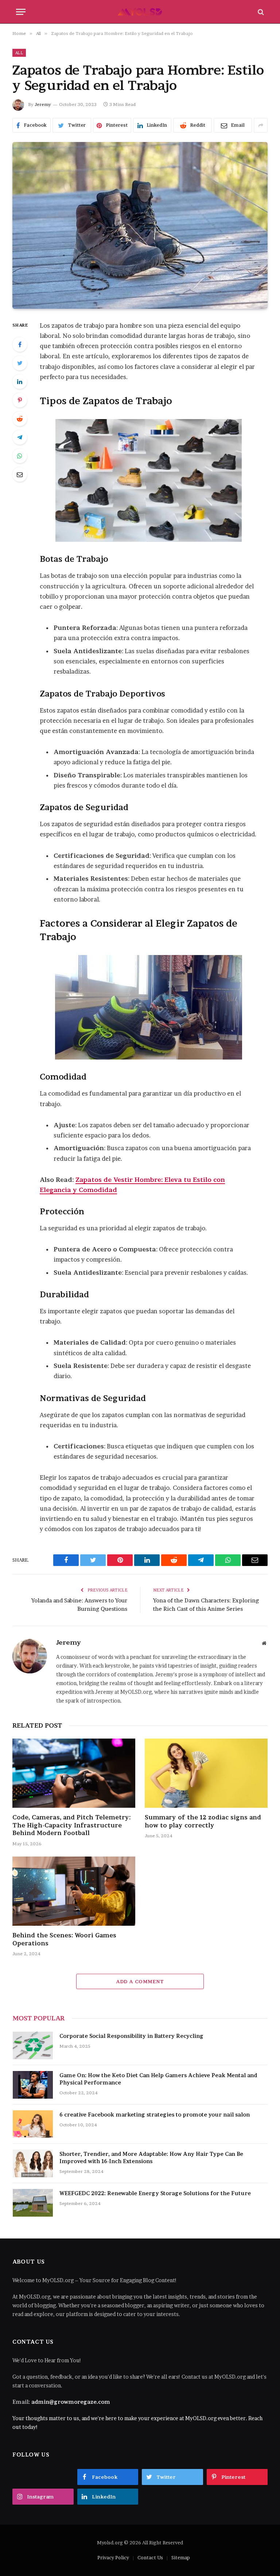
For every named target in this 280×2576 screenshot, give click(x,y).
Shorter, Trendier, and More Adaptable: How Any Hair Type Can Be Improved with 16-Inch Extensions (151, 2157)
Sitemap (181, 2557)
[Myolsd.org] (140, 12)
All (19, 53)
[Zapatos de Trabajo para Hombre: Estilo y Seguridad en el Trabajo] (140, 225)
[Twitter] (20, 363)
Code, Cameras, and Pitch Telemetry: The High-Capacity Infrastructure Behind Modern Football (71, 1825)
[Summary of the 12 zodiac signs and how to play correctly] (206, 1773)
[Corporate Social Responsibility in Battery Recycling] (33, 2046)
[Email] (20, 474)
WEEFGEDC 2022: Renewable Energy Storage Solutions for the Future (155, 2193)
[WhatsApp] (20, 456)
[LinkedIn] (20, 382)
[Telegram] (20, 437)
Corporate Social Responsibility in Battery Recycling (131, 2036)
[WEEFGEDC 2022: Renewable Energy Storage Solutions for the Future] (33, 2203)
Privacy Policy (113, 2557)
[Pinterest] (20, 400)
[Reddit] (20, 419)
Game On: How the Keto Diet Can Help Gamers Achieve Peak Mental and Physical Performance (158, 2079)
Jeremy (43, 104)
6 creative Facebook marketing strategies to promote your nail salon (155, 2115)
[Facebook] (20, 344)
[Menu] (21, 12)
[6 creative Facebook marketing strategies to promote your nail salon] (33, 2124)
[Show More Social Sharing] (261, 125)
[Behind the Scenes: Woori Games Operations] (74, 1891)
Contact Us (150, 2557)
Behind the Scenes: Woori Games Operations (64, 1939)
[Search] (260, 12)
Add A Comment (140, 1981)
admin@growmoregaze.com (71, 2402)
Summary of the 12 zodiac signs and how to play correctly (203, 1821)
